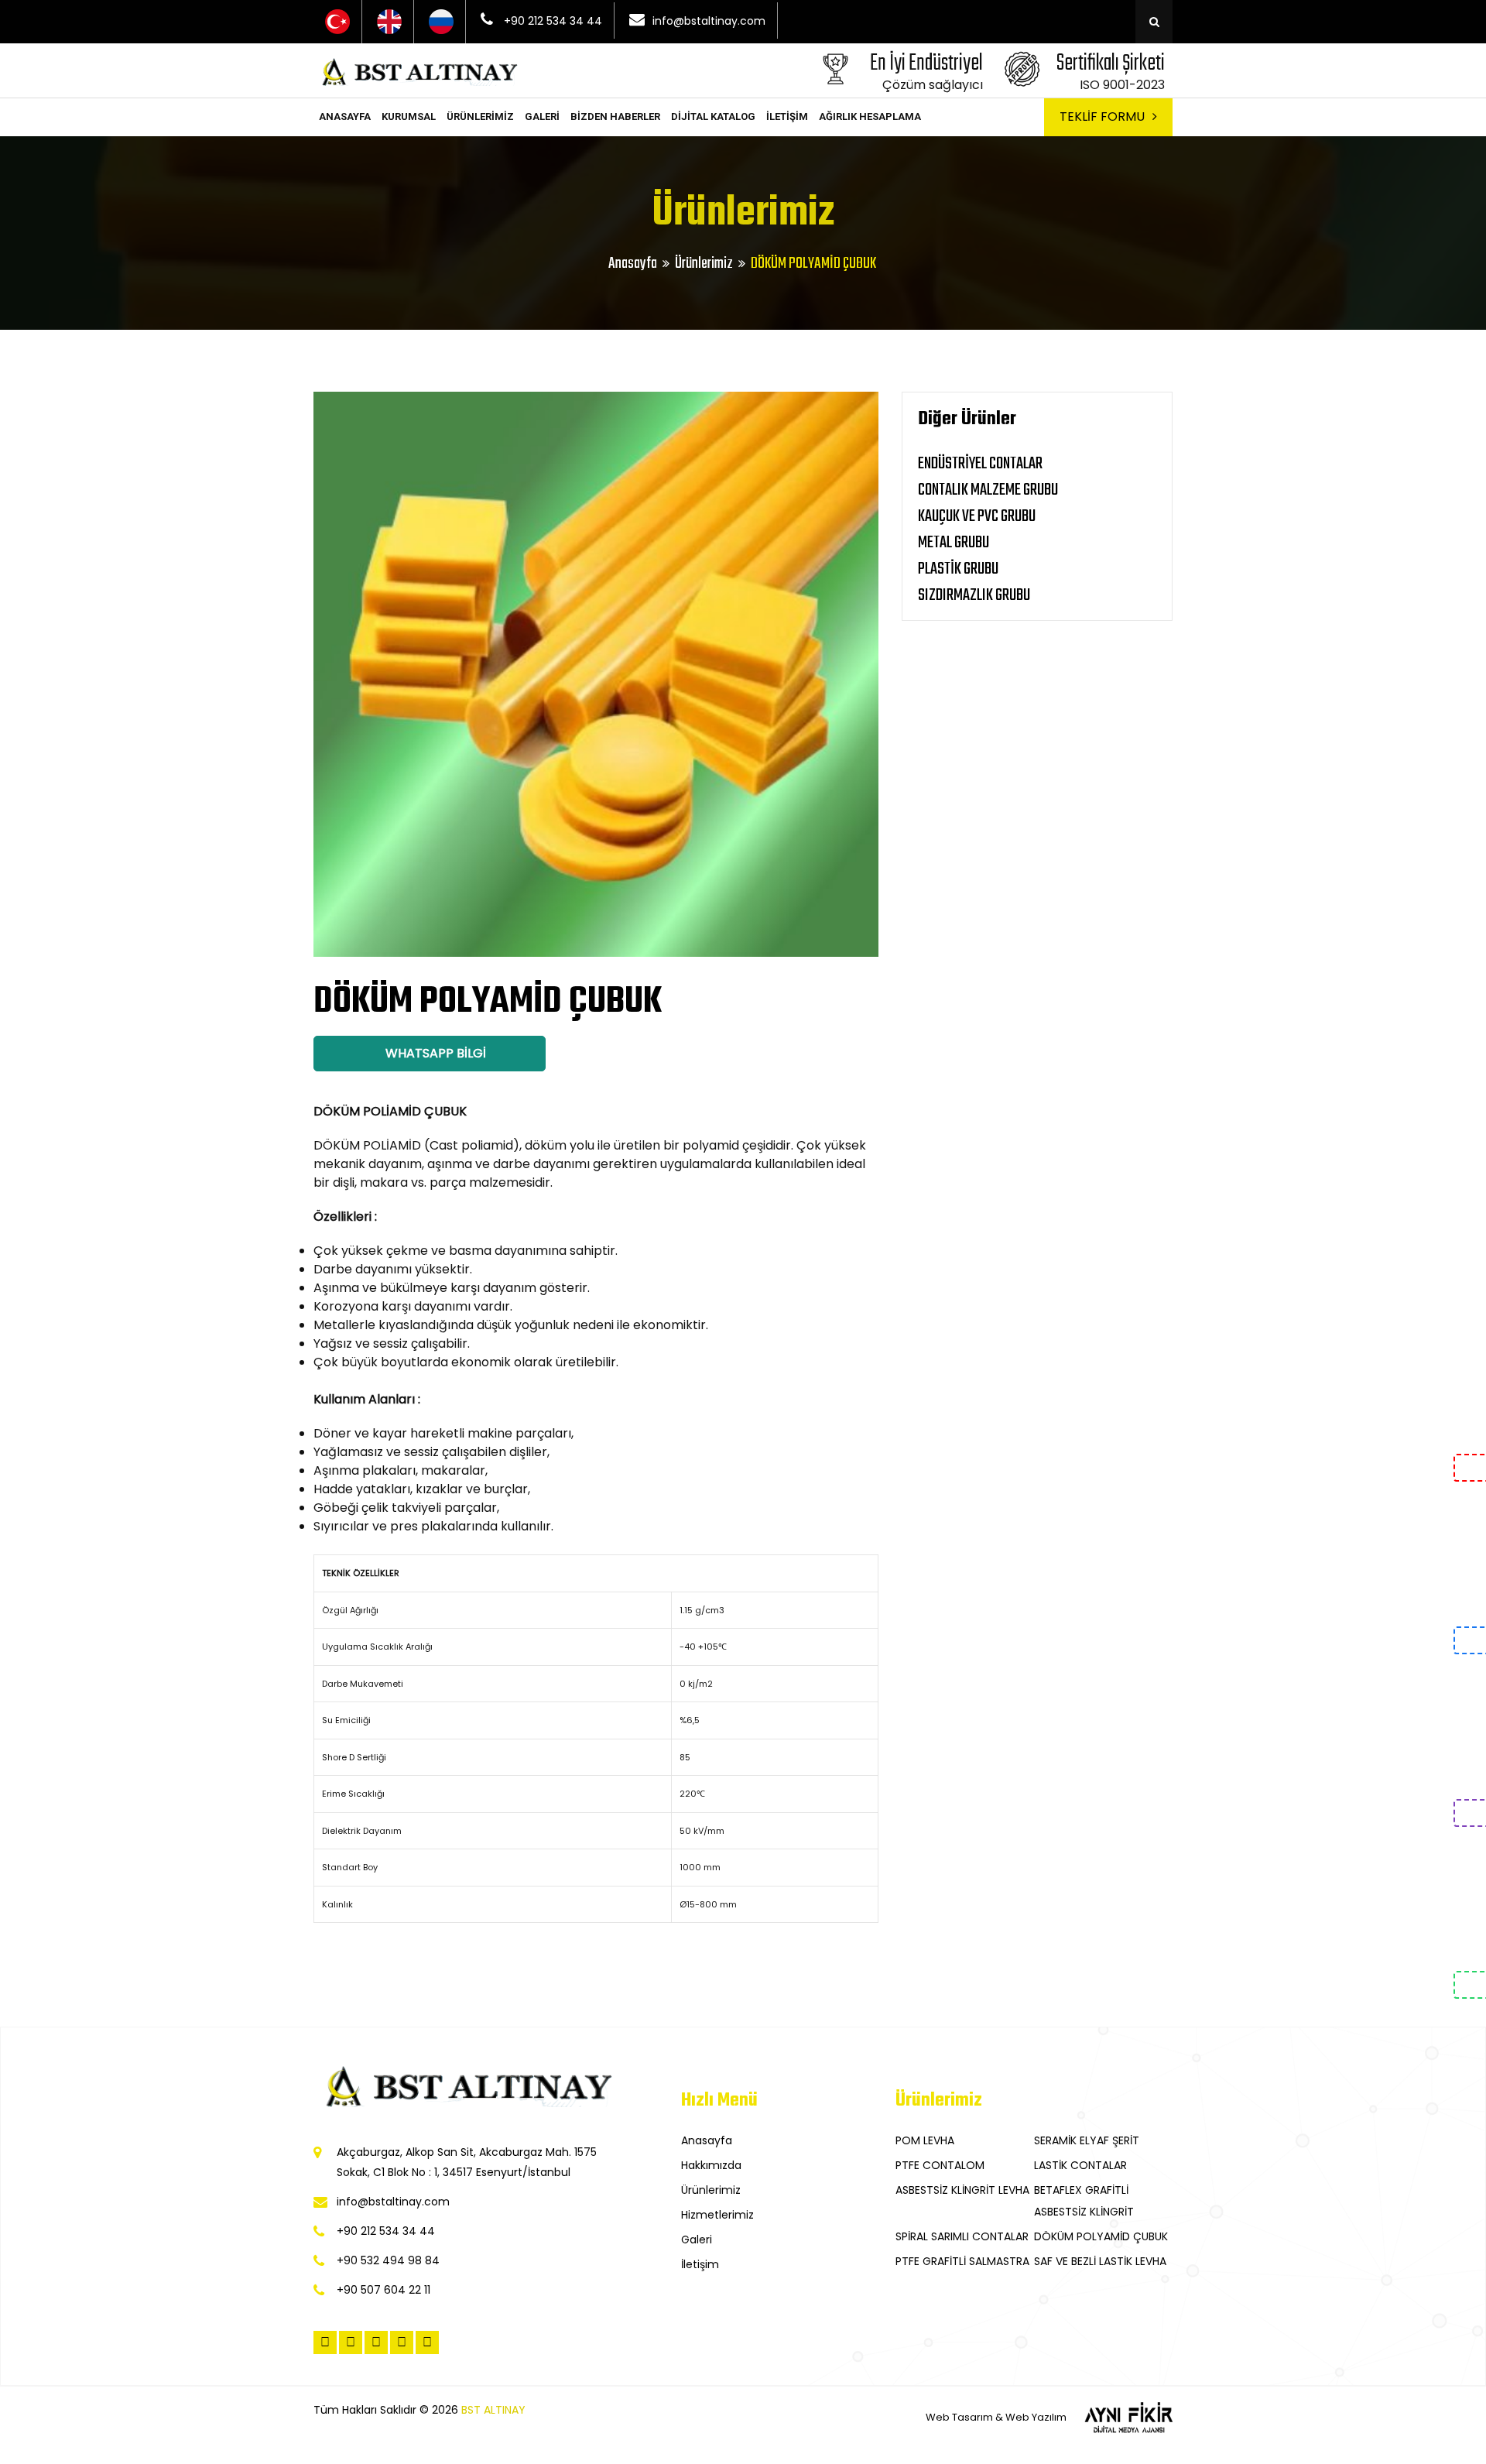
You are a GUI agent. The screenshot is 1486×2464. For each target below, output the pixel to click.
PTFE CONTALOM (940, 2165)
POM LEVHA (925, 2140)
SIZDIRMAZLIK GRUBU (974, 595)
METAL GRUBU (954, 543)
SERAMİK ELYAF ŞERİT (1087, 2140)
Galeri (542, 117)
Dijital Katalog (713, 117)
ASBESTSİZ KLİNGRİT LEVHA (962, 2190)
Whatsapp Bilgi (434, 1053)
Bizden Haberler (615, 117)
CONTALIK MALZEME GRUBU (988, 490)
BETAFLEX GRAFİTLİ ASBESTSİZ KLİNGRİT (1084, 2201)
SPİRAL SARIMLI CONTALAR (962, 2236)
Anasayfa (345, 117)
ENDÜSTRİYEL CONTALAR (980, 464)
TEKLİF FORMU (1102, 117)
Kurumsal (409, 117)
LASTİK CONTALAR (1080, 2165)
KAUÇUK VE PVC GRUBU (977, 516)
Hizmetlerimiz (717, 2215)
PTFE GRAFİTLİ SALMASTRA (962, 2261)
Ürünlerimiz (480, 117)
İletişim (787, 117)
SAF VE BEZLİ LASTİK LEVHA (1100, 2261)
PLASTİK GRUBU (958, 569)
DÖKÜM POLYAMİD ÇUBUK (1101, 2236)
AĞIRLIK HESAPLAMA (870, 117)
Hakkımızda (711, 2165)
